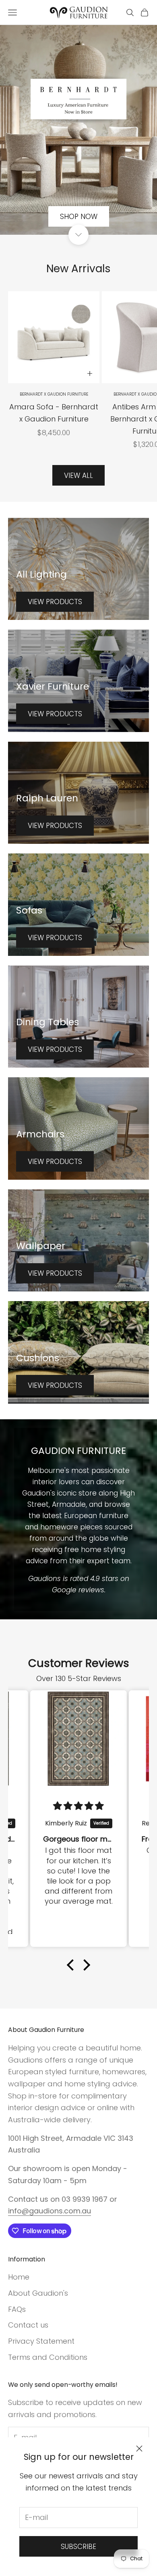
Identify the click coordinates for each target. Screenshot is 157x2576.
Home (19, 2277)
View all (78, 476)
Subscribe (78, 2547)
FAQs (17, 2309)
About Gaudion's (38, 2293)
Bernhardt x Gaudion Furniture (54, 394)
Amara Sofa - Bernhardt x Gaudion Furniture (54, 413)
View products (55, 602)
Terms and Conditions (48, 2357)
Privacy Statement (41, 2341)
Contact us (28, 2325)
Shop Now (79, 217)
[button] (72, 1965)
